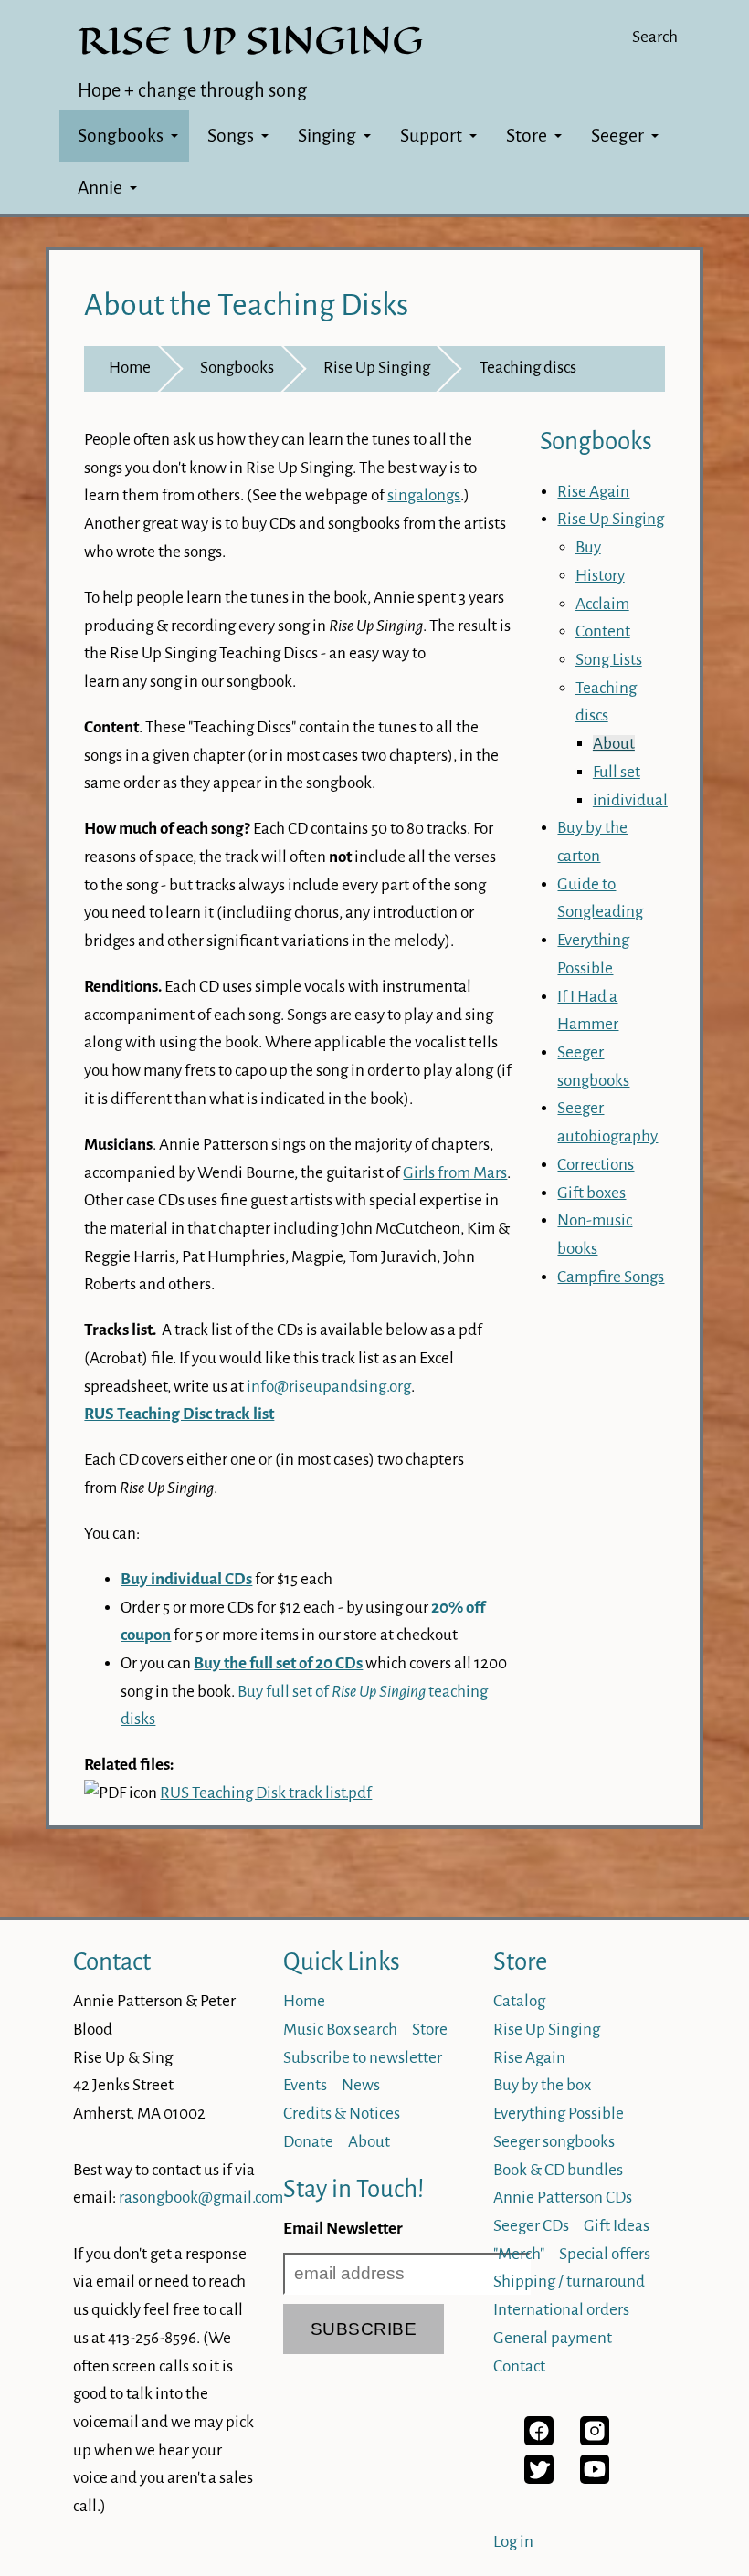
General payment (553, 2338)
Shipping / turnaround (569, 2282)
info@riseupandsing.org (329, 1387)
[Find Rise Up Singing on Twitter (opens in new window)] (539, 2479)
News (361, 2085)
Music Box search (340, 2029)
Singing (327, 136)
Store (527, 136)
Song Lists (609, 660)
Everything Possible (559, 2113)
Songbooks (121, 136)
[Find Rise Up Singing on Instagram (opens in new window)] (595, 2440)
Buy (588, 547)
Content (603, 631)
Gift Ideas (617, 2226)
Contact (112, 1962)
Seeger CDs (531, 2226)
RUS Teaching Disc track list (179, 1414)
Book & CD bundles (558, 2170)
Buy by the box (542, 2085)
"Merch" (519, 2254)
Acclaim (602, 604)
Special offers (605, 2254)
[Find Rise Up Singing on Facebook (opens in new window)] (539, 2440)
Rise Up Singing (377, 368)
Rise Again (593, 492)
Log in (513, 2542)
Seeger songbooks (554, 2142)
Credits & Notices (342, 2113)
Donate (308, 2142)
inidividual (630, 800)
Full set (617, 772)
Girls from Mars (455, 1173)
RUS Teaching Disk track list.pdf (266, 1793)
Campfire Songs (611, 1277)
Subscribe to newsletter (363, 2058)
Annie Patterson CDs (563, 2197)
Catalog (519, 2001)
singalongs (424, 495)
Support (431, 136)
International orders (561, 2310)
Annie (100, 188)
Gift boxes (591, 1193)
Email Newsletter (343, 2229)
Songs (231, 136)
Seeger (617, 136)
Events (305, 2085)
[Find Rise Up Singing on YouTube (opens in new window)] (595, 2479)
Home (130, 368)
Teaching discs (528, 368)
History (600, 576)
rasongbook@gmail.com (201, 2197)
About (614, 744)
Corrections (596, 1165)
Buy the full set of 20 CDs (278, 1663)
